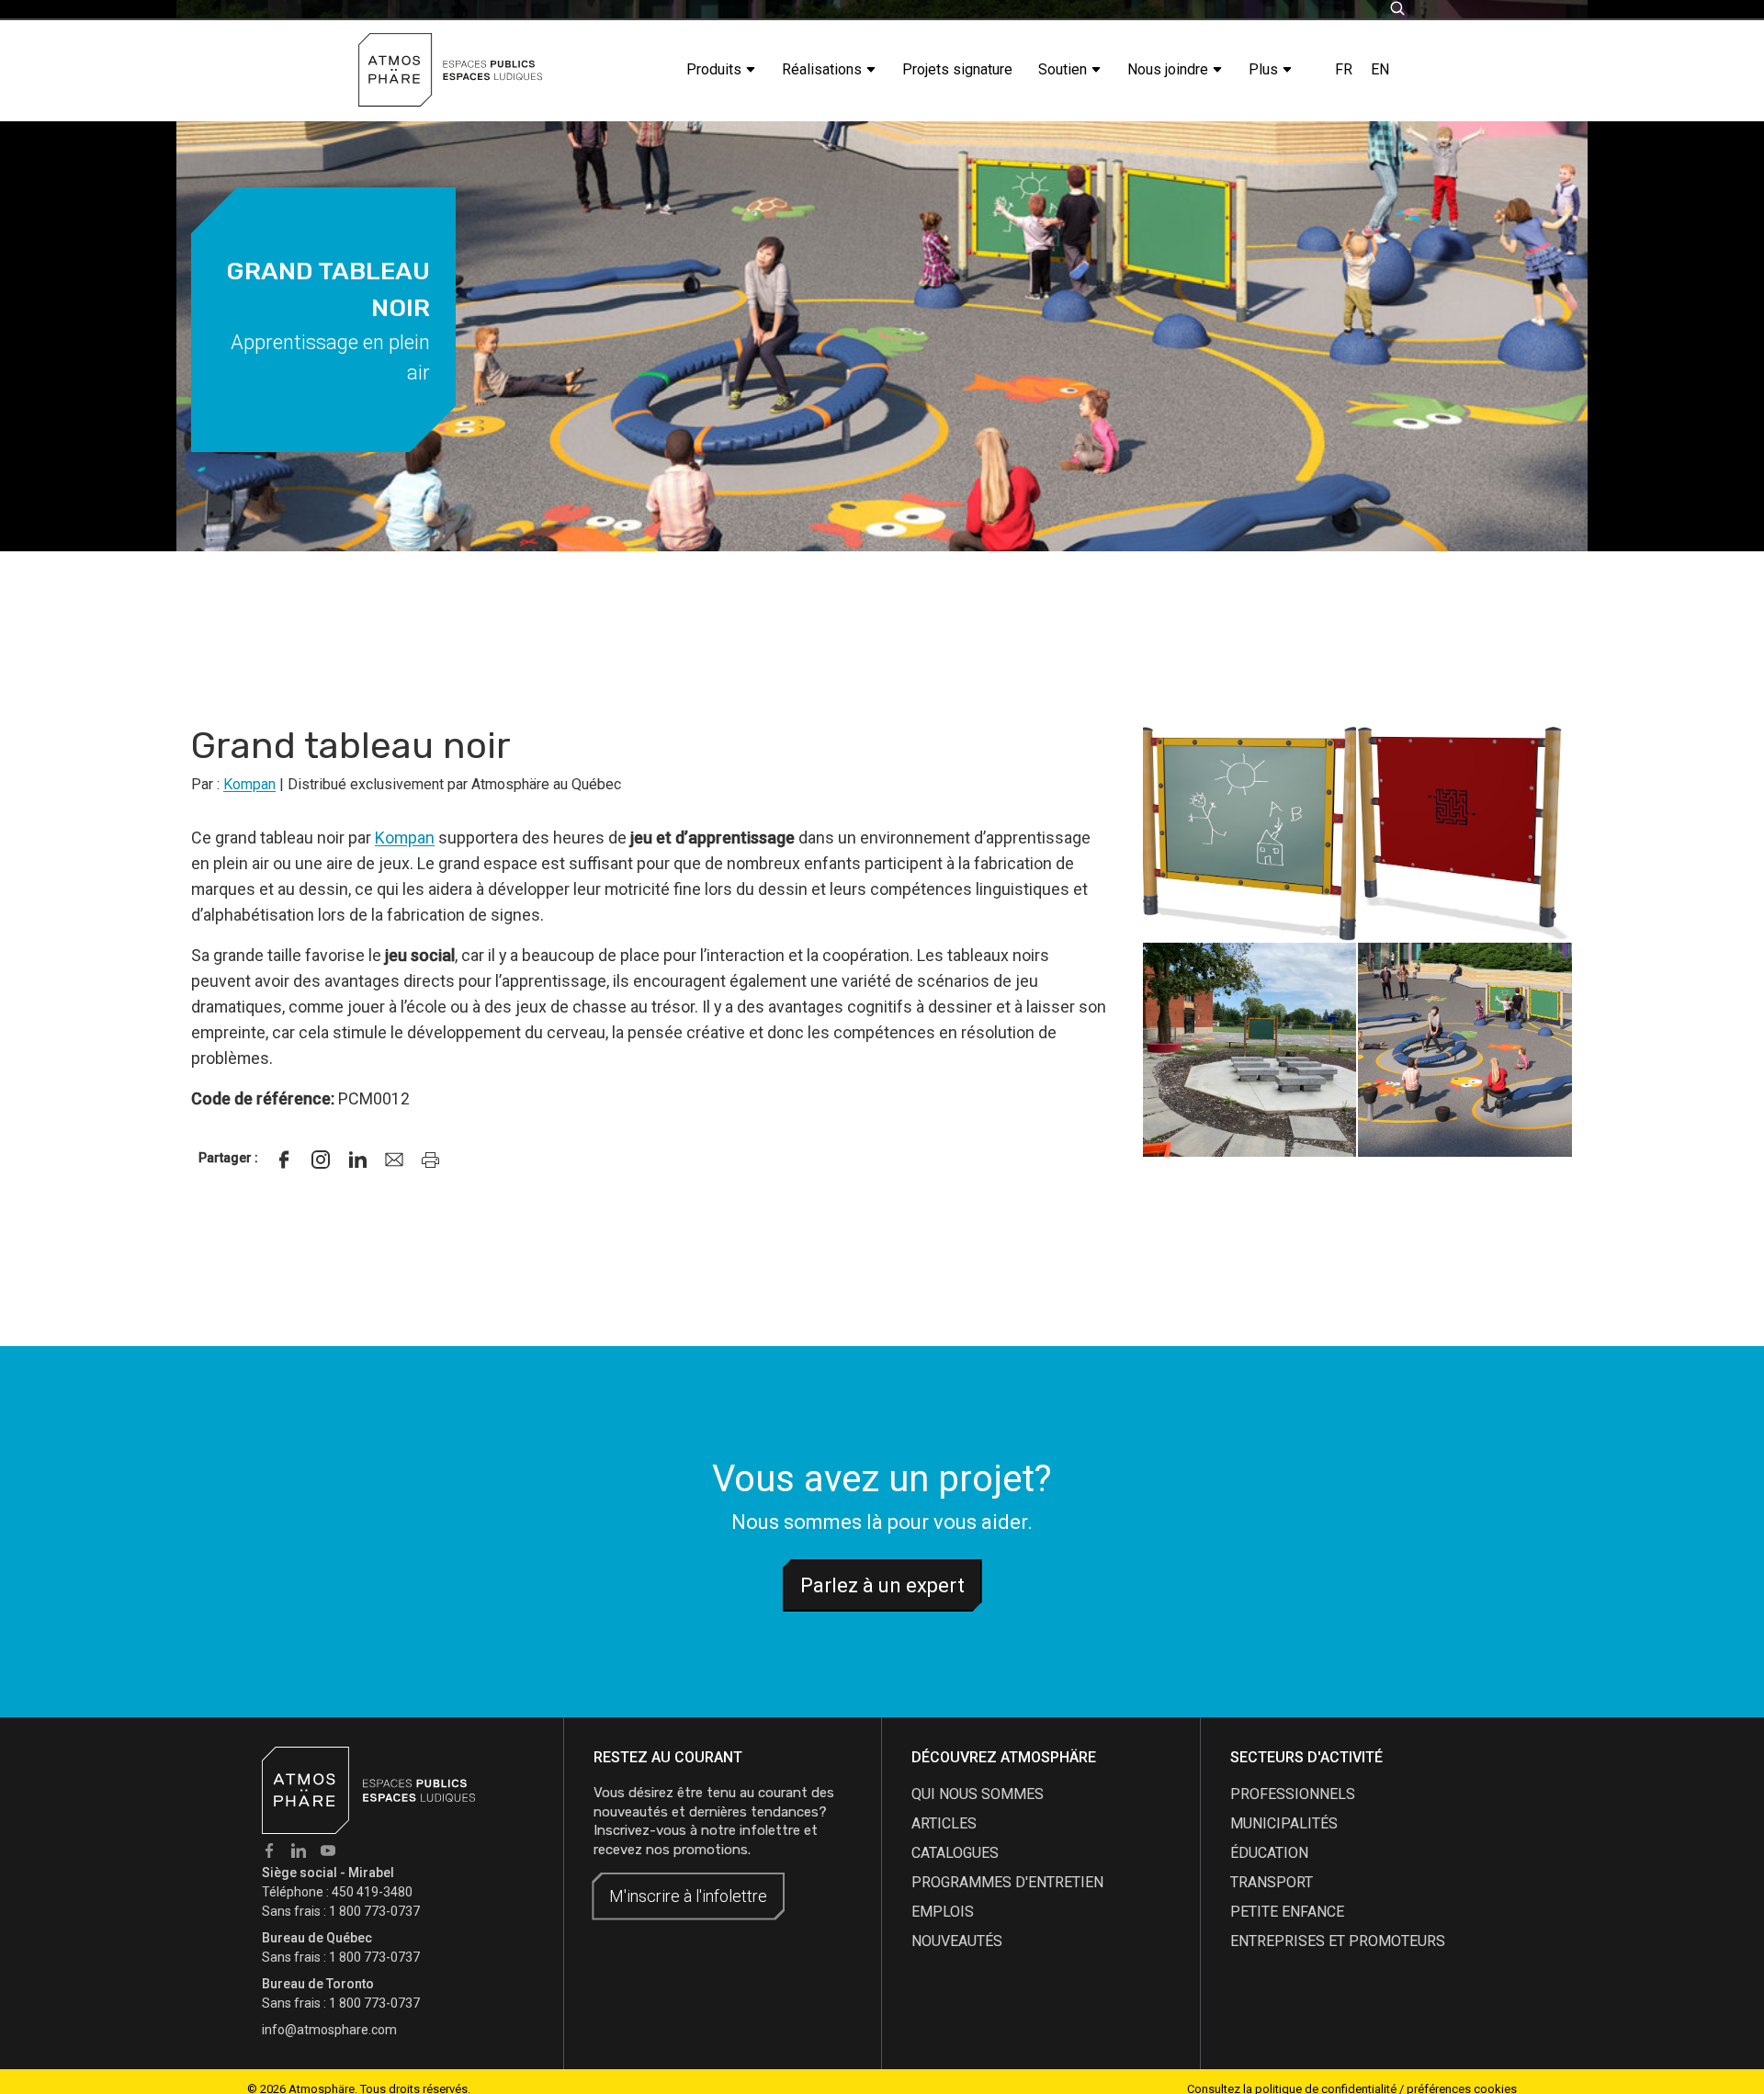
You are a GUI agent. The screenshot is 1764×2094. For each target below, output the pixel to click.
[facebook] (284, 1160)
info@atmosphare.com (329, 2030)
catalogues (955, 1853)
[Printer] (431, 1160)
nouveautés (957, 1941)
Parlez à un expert (882, 1585)
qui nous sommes (978, 1794)
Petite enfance (1287, 1912)
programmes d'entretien (1007, 1882)
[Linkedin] (357, 1160)
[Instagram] (321, 1160)
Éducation (1269, 1853)
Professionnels (1293, 1794)
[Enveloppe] (394, 1160)
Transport (1272, 1882)
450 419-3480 (372, 1892)
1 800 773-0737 (374, 1911)
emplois (943, 1912)
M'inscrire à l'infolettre (688, 1896)
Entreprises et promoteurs (1338, 1941)
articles (944, 1823)
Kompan (249, 784)
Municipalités (1284, 1823)
